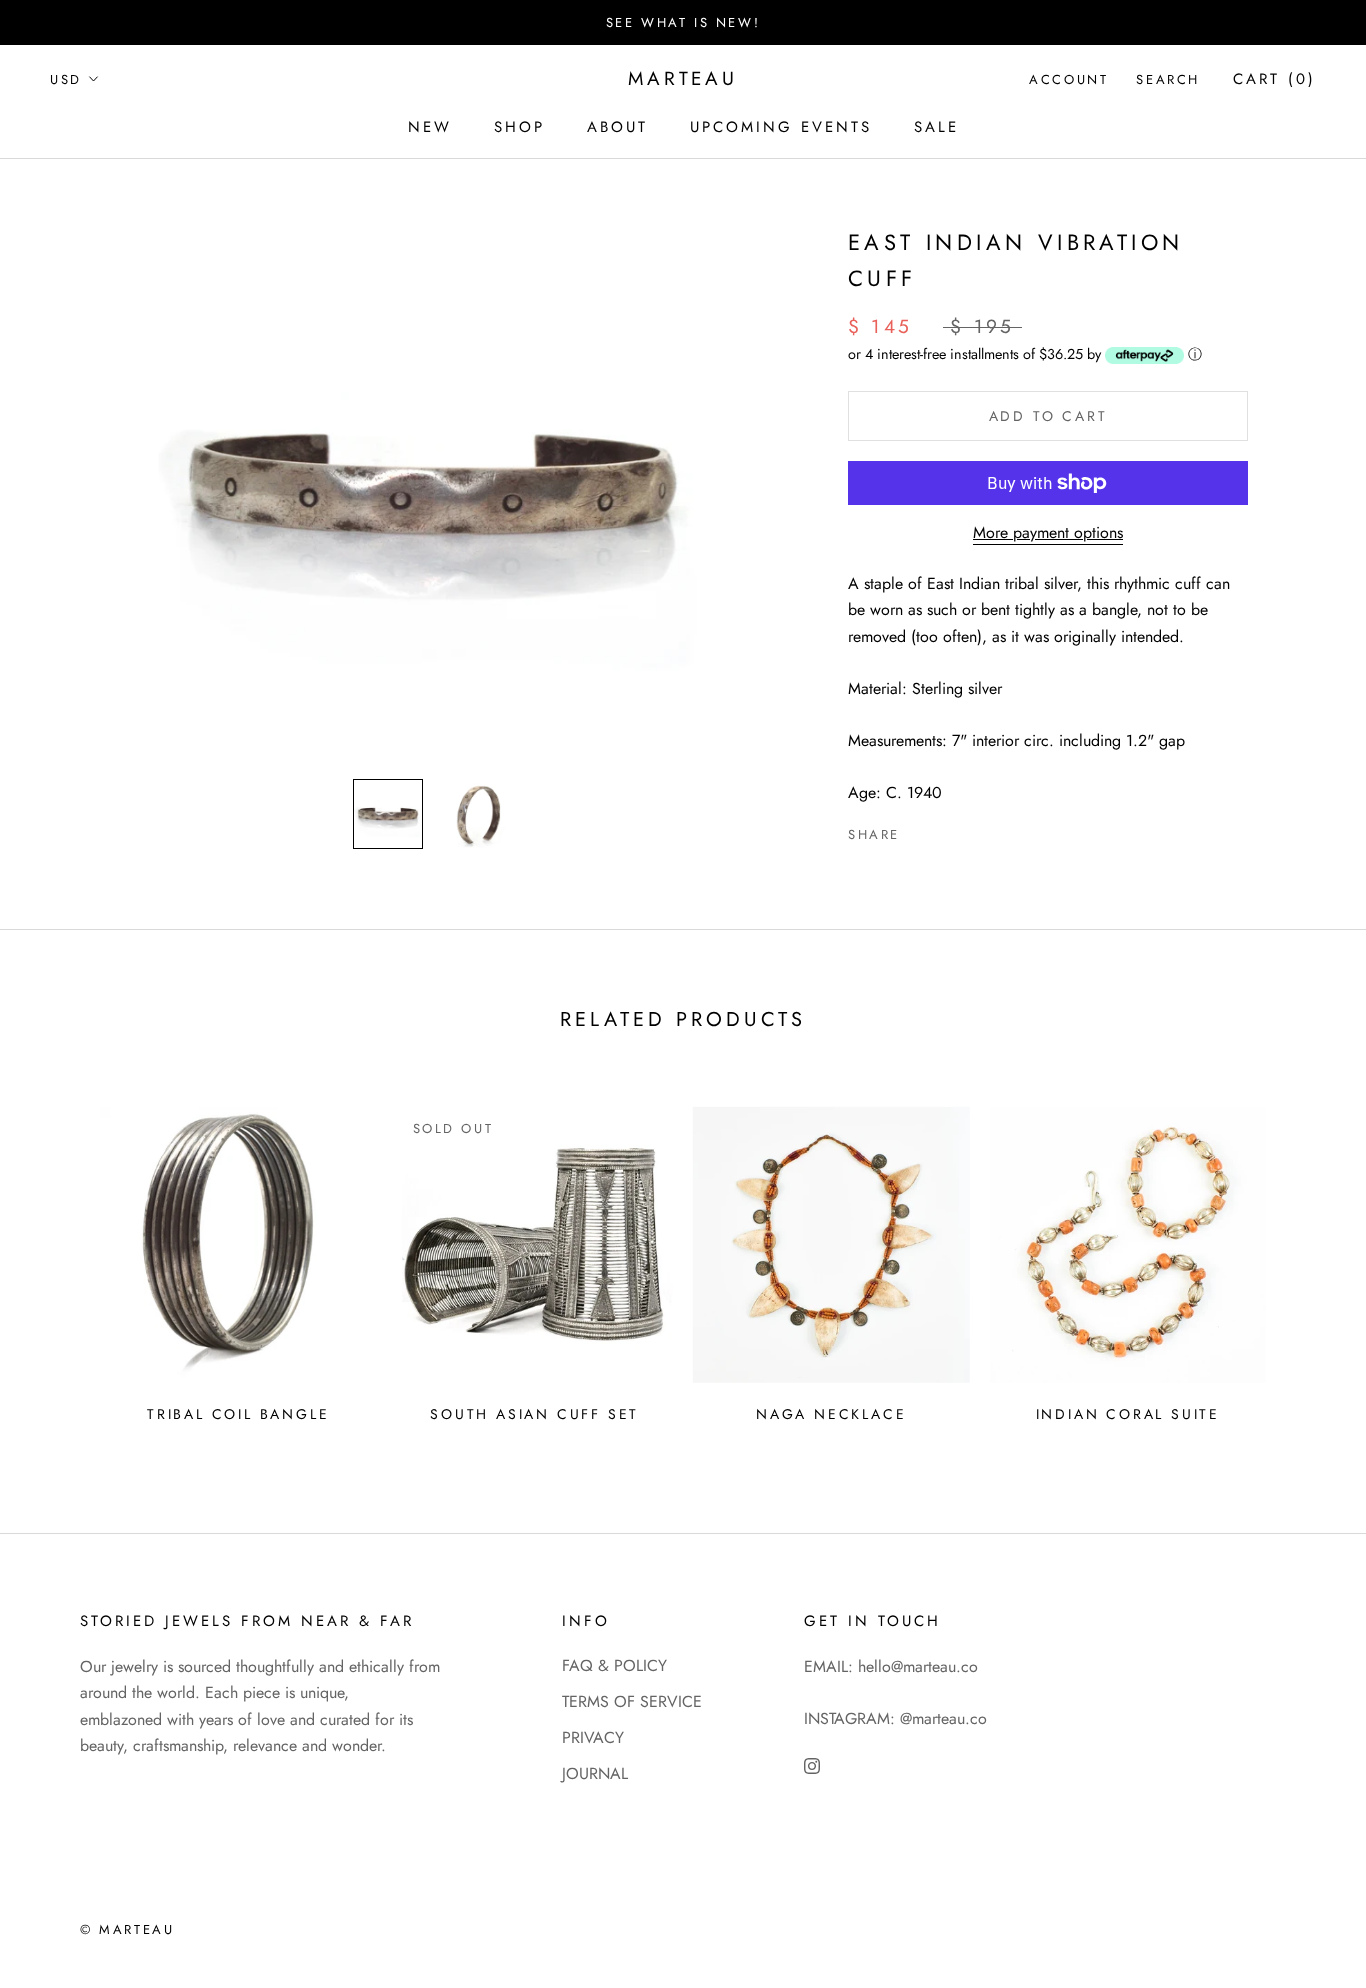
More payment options (1048, 532)
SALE (936, 127)
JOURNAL (595, 1773)
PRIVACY (593, 1737)
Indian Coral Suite (1128, 1414)
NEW (430, 127)
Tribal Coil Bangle (238, 1414)
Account (1068, 79)
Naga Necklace (831, 1414)
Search (1168, 79)
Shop (519, 127)
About (617, 127)
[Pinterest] (971, 830)
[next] (1303, 1257)
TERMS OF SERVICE (632, 1701)
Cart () (1274, 79)
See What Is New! (683, 22)
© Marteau (127, 1929)
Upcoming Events (781, 127)
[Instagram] (812, 1765)
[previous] (62, 1257)
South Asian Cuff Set (534, 1414)
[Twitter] (945, 830)
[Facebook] (919, 830)
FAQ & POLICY (614, 1665)
